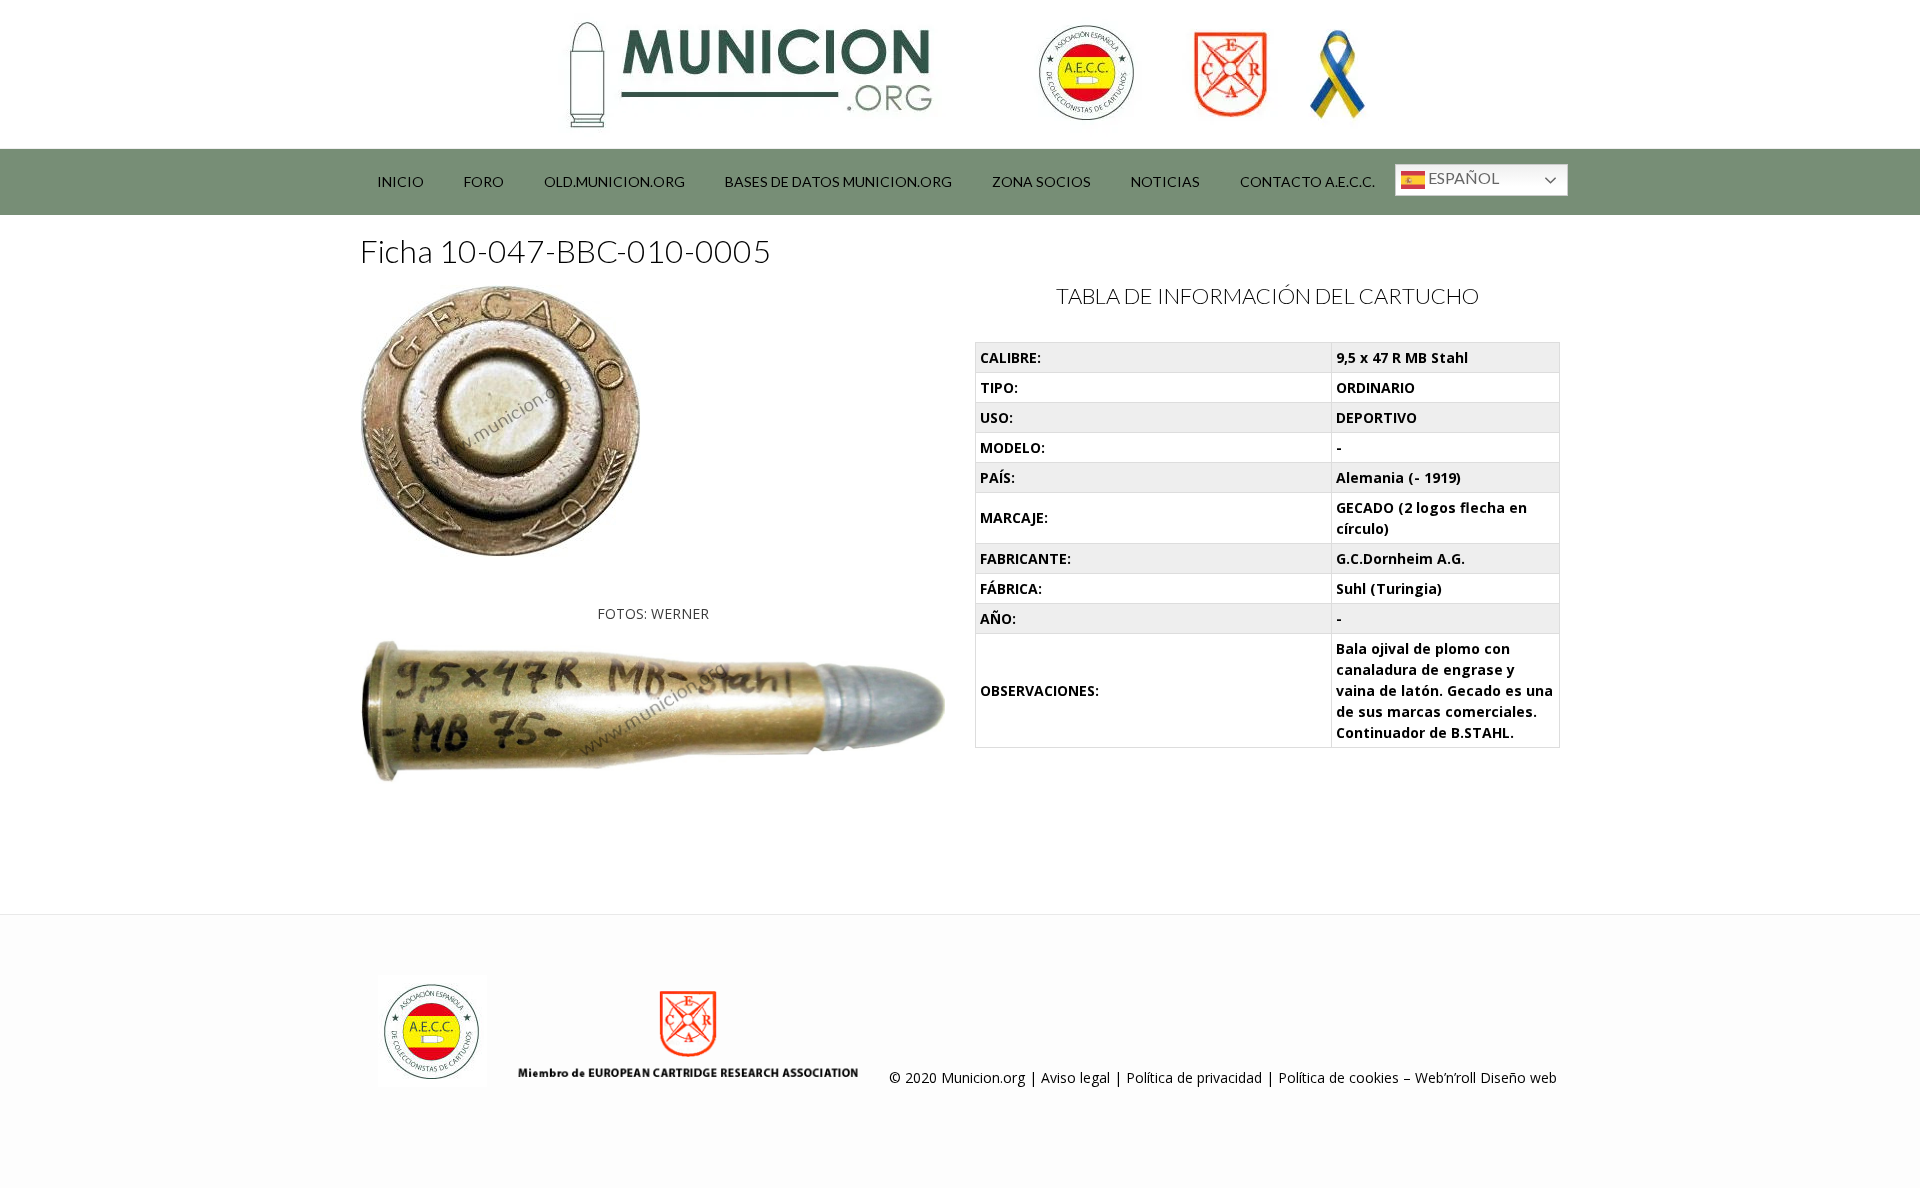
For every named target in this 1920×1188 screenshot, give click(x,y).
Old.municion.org (614, 181)
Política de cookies (1338, 1077)
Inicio (400, 181)
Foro (484, 181)
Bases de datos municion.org (838, 181)
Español (1462, 177)
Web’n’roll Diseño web (1486, 1077)
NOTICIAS (1165, 181)
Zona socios (1041, 181)
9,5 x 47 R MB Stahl (1402, 357)
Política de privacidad (1194, 1077)
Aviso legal (1075, 1077)
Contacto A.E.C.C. (1307, 181)
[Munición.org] (960, 74)
